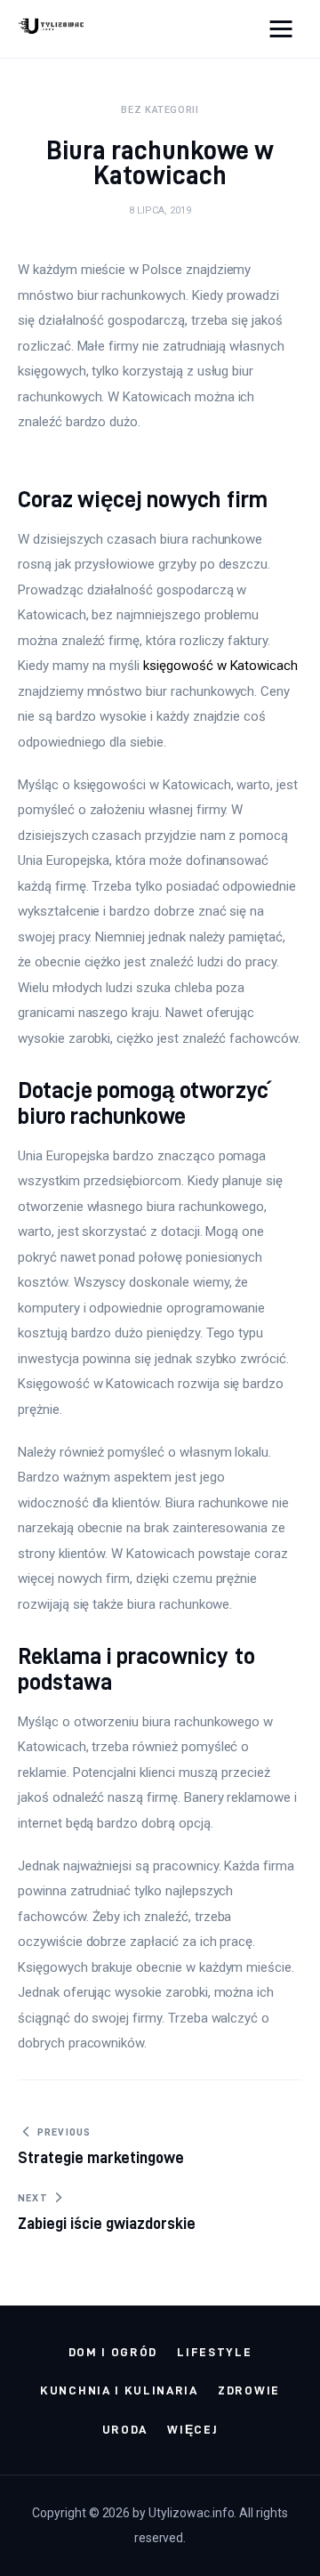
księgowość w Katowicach (220, 666)
